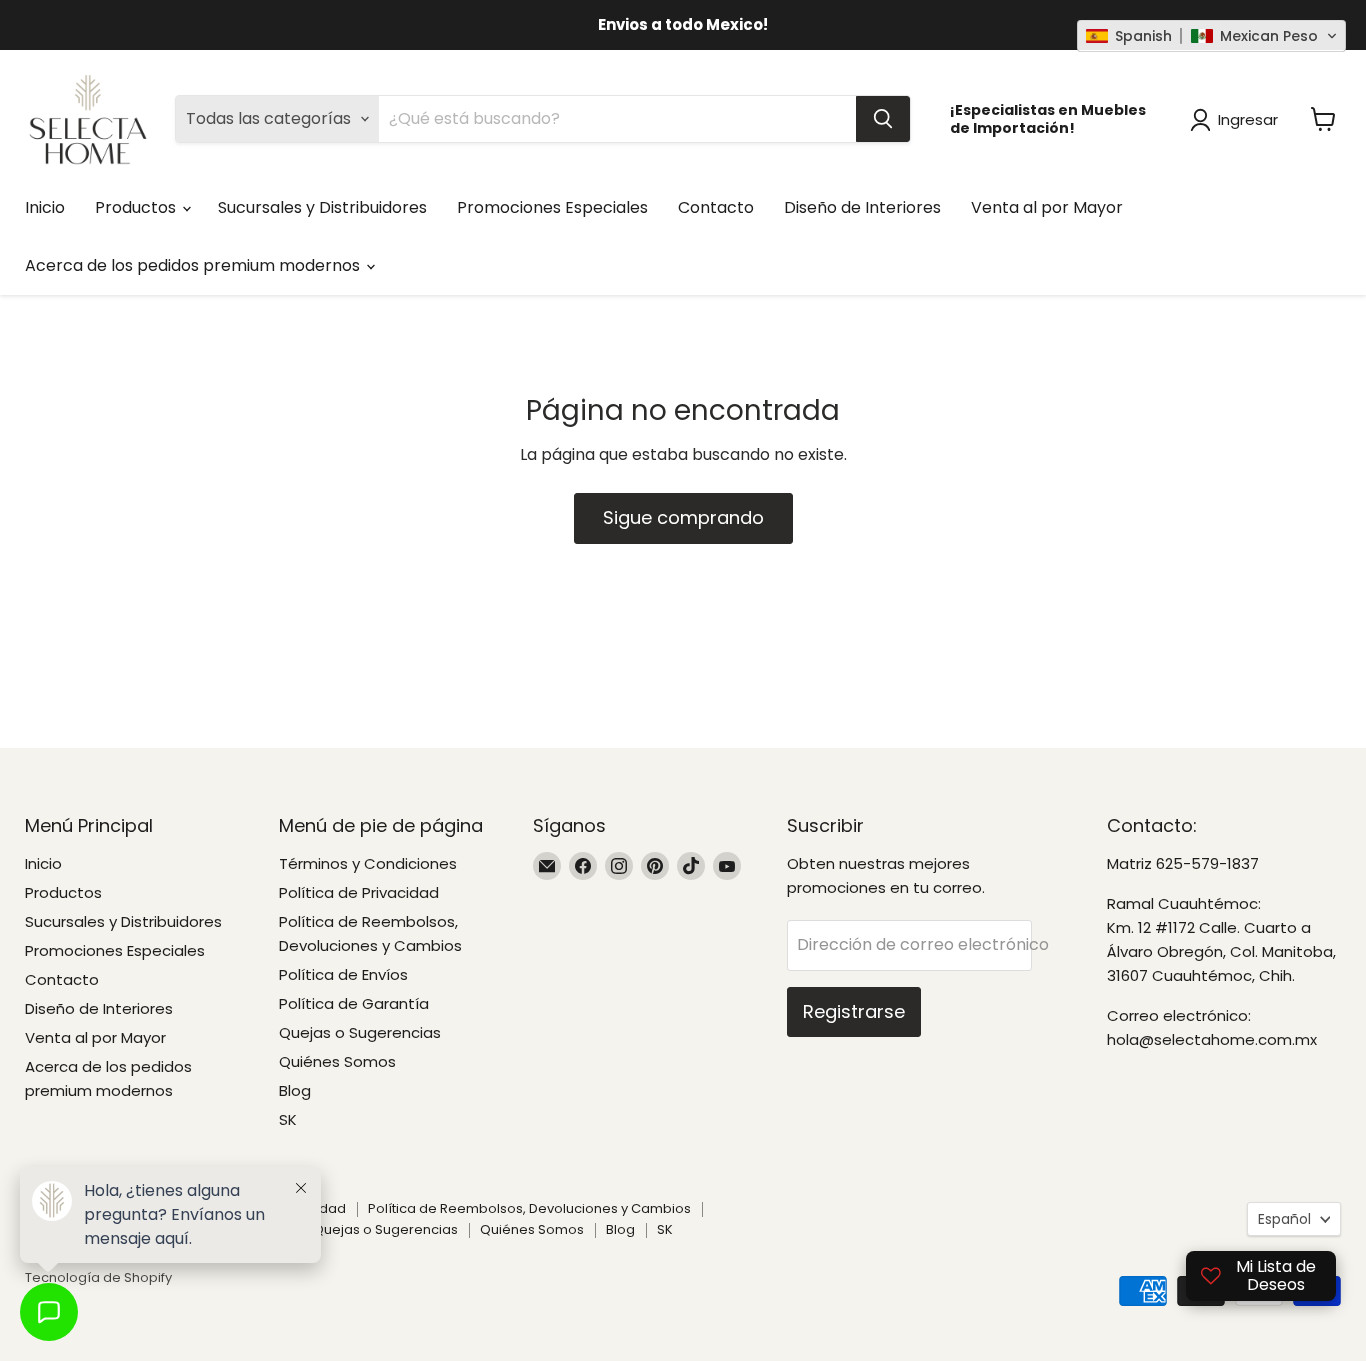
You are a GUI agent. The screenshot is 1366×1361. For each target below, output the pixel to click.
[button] (1211, 36)
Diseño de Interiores (862, 207)
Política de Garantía (354, 1003)
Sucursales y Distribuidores (322, 207)
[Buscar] (883, 119)
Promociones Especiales (552, 207)
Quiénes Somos (337, 1061)
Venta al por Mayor (1047, 207)
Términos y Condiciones (368, 863)
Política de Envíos (343, 974)
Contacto (716, 207)
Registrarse (854, 1011)
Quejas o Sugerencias (360, 1032)
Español (1284, 1219)
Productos (137, 207)
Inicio (45, 207)
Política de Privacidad (359, 892)
